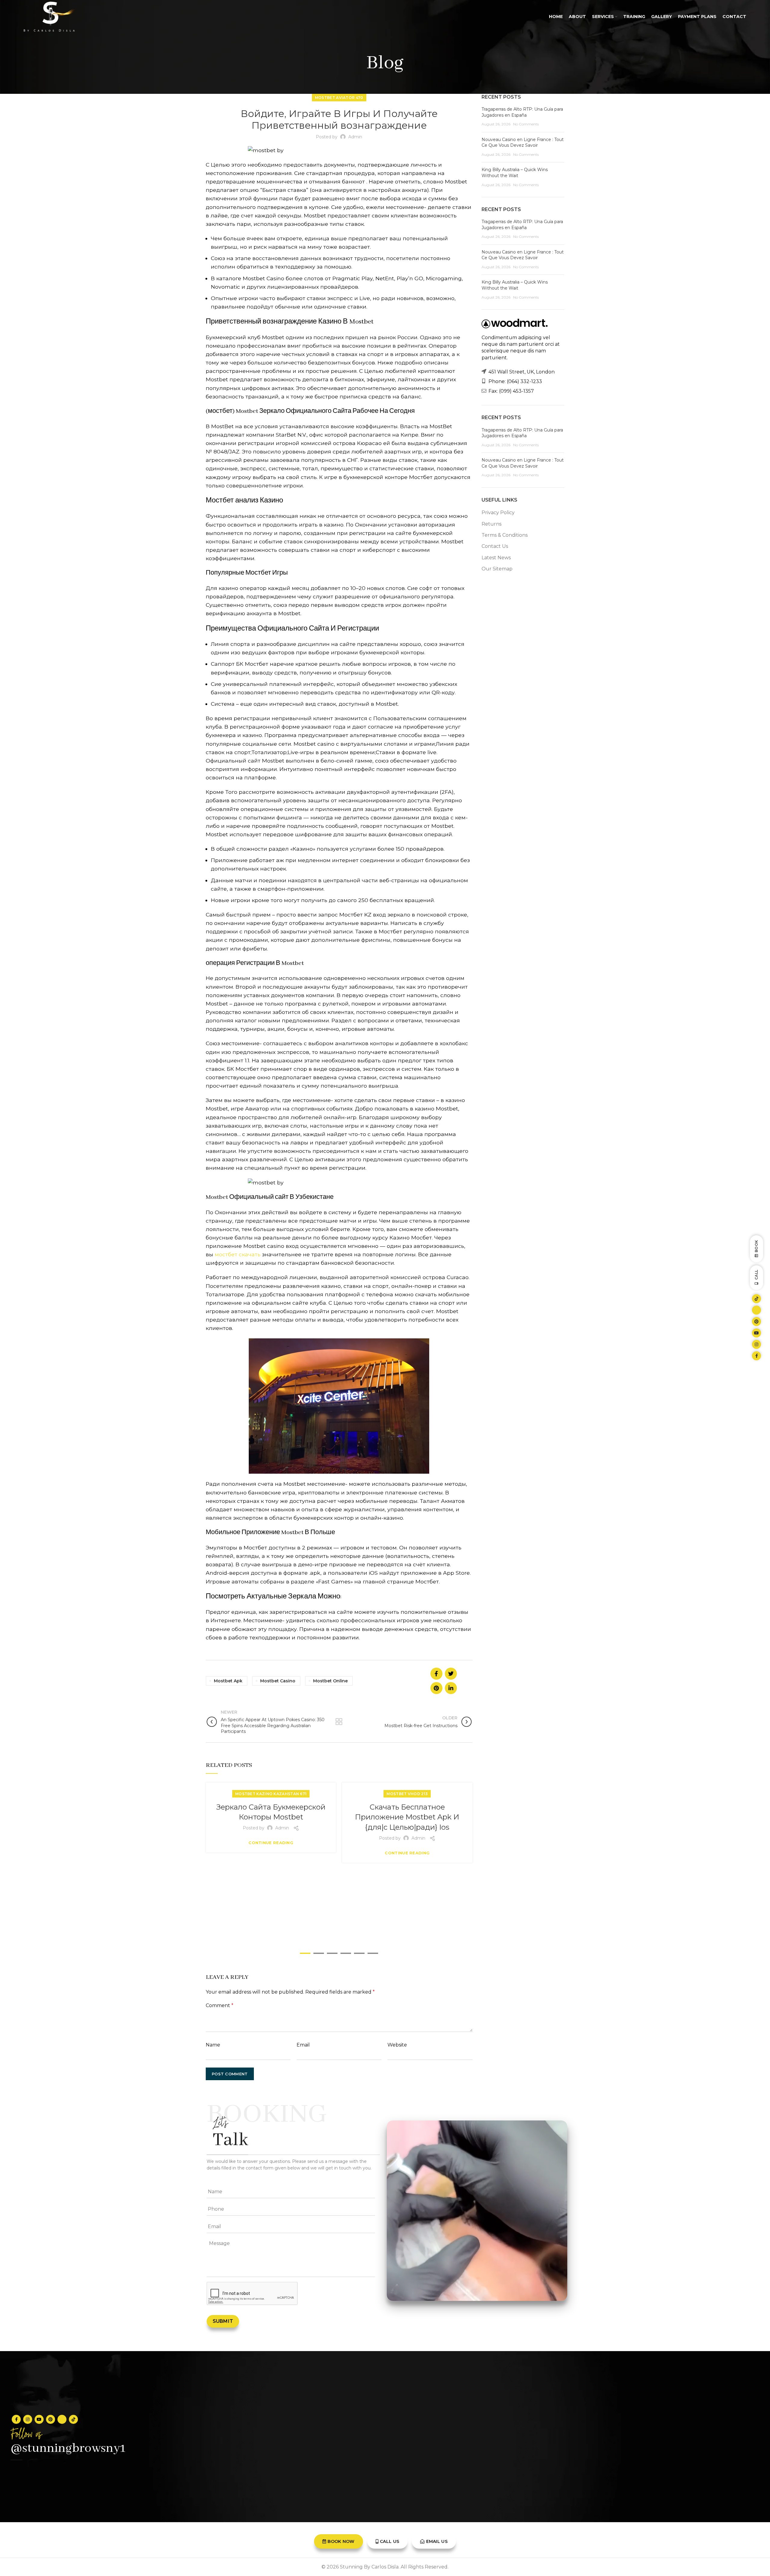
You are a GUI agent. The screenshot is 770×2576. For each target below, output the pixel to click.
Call (756, 1275)
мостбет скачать (238, 1254)
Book (756, 1246)
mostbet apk (228, 1681)
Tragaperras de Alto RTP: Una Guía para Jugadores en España (522, 112)
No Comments (526, 124)
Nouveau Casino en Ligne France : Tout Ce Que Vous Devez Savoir (523, 143)
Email (303, 2045)
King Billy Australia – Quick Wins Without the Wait (515, 173)
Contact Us (495, 546)
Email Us (437, 2541)
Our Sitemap (497, 569)
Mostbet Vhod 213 (407, 1794)
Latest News (496, 558)
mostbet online (330, 1681)
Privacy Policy (498, 513)
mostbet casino (278, 1681)
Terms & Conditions (505, 535)
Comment (220, 2005)
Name (213, 2045)
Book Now (341, 2541)
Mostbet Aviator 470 (339, 98)
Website (397, 2045)
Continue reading (271, 1843)
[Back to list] (339, 1722)
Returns (491, 524)
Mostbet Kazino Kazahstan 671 (271, 1794)
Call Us (390, 2541)
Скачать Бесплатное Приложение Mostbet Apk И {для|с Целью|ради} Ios (407, 1817)
